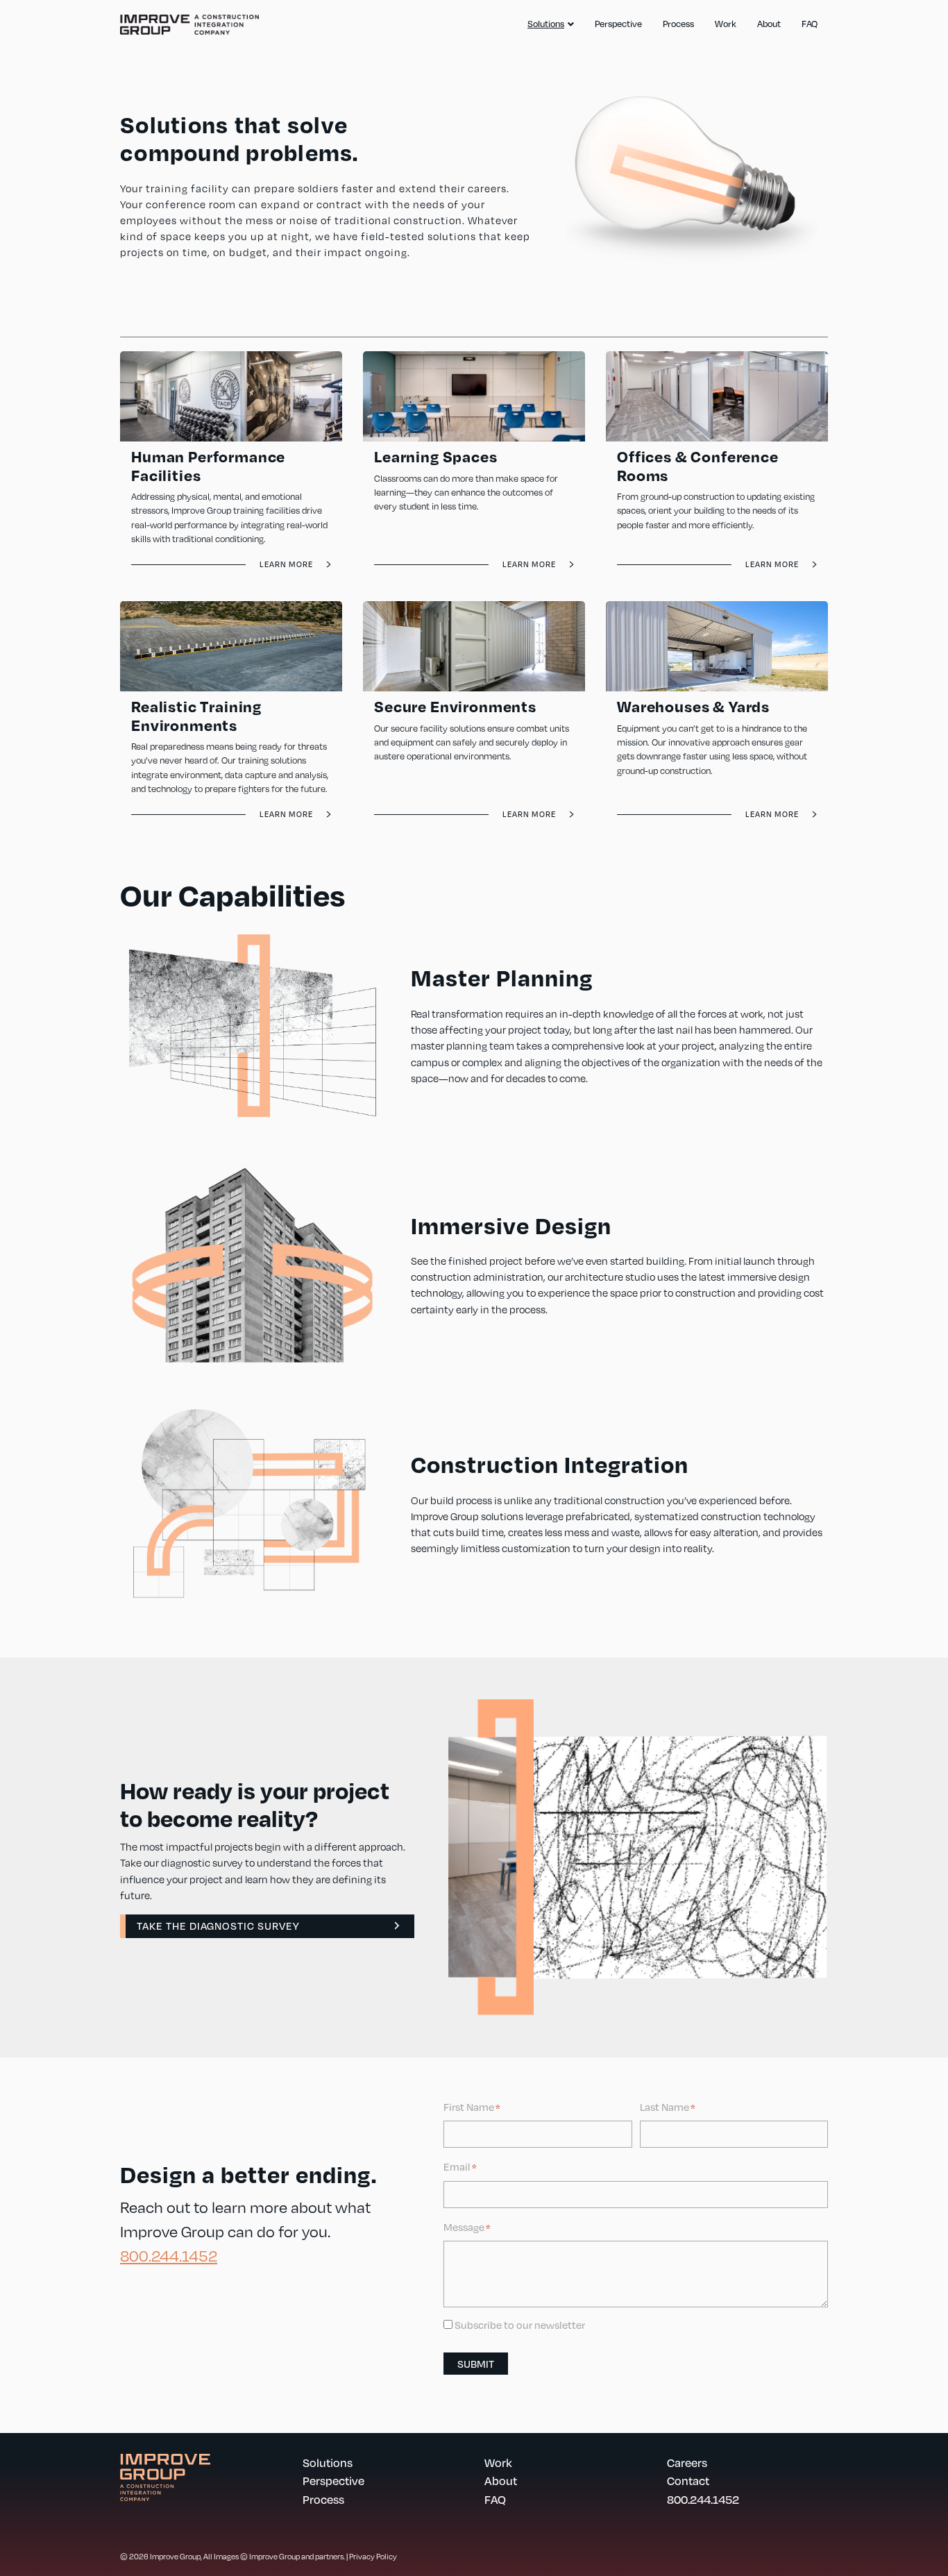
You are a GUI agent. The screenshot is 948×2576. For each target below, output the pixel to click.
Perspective (618, 24)
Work (726, 24)
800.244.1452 (169, 2255)
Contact (688, 2481)
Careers (687, 2463)
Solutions (546, 24)
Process (678, 24)
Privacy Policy (373, 2556)
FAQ (810, 24)
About (769, 24)
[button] (267, 1926)
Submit (476, 2364)
